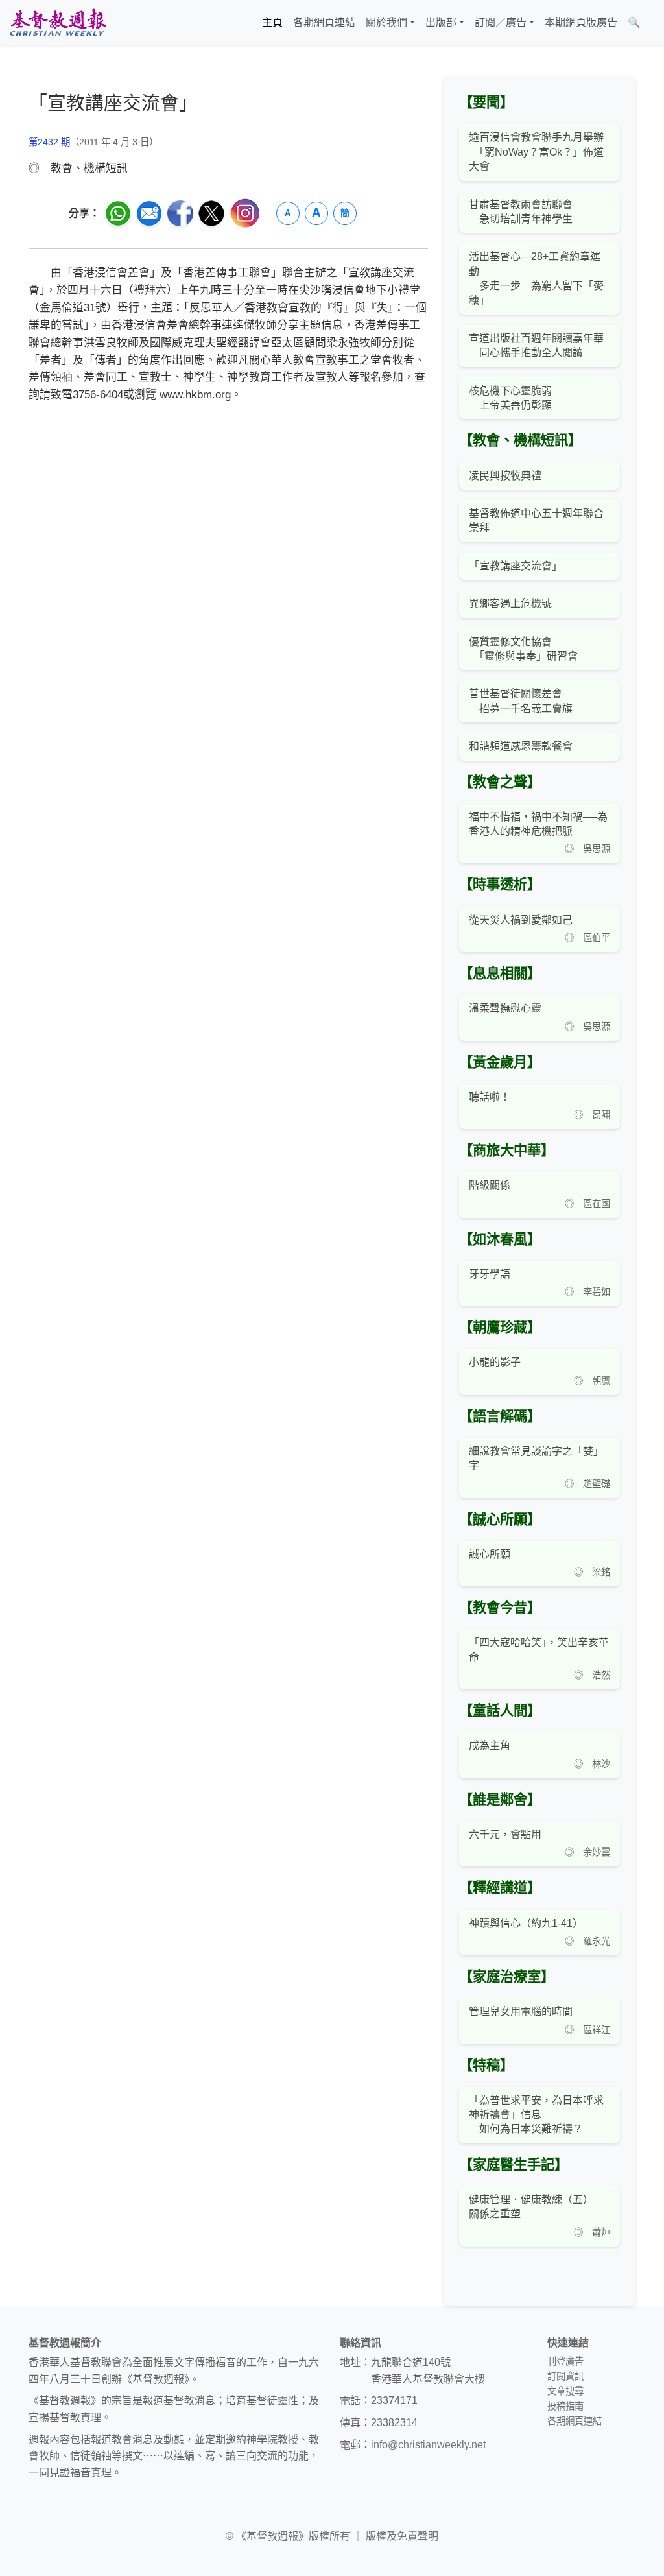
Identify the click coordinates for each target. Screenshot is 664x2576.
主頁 (272, 22)
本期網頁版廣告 (581, 22)
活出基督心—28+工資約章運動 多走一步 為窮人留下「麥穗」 (536, 278)
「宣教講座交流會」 (516, 566)
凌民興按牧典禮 (505, 476)
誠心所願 (490, 1554)
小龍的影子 (495, 1362)
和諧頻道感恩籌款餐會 (521, 746)
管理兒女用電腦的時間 (521, 2011)
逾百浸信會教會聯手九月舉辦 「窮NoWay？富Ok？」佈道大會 (536, 152)
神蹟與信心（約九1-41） (526, 1923)
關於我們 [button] (386, 22)
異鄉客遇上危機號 (510, 603)
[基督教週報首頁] (58, 22)
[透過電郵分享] (149, 213)
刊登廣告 (565, 2361)
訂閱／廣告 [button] (501, 22)
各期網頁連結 (324, 22)
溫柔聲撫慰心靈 (505, 1008)
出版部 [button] (441, 22)
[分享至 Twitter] (211, 213)
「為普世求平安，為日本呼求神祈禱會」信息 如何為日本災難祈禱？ (536, 2115)
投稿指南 (565, 2406)
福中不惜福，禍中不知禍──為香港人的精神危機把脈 (538, 824)
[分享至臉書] (180, 213)
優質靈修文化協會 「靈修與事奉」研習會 (523, 649)
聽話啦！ (490, 1097)
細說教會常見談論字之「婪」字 (536, 1458)
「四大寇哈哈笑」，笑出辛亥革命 (539, 1650)
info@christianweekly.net (428, 2445)
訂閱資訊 (565, 2376)
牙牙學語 (490, 1274)
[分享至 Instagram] (245, 213)
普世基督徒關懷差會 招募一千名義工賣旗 (521, 701)
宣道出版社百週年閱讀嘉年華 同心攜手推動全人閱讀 (536, 345)
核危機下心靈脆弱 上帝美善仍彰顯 (510, 398)
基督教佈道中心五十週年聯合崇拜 (536, 520)
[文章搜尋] (651, 23)
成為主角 (490, 1746)
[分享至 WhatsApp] (118, 213)
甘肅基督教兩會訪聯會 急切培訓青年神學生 (521, 212)
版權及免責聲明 (402, 2536)
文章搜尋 (565, 2391)
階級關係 (490, 1185)
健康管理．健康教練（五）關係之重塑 (531, 2207)
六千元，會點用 (505, 1834)
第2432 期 (49, 142)
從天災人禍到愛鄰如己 (521, 920)
